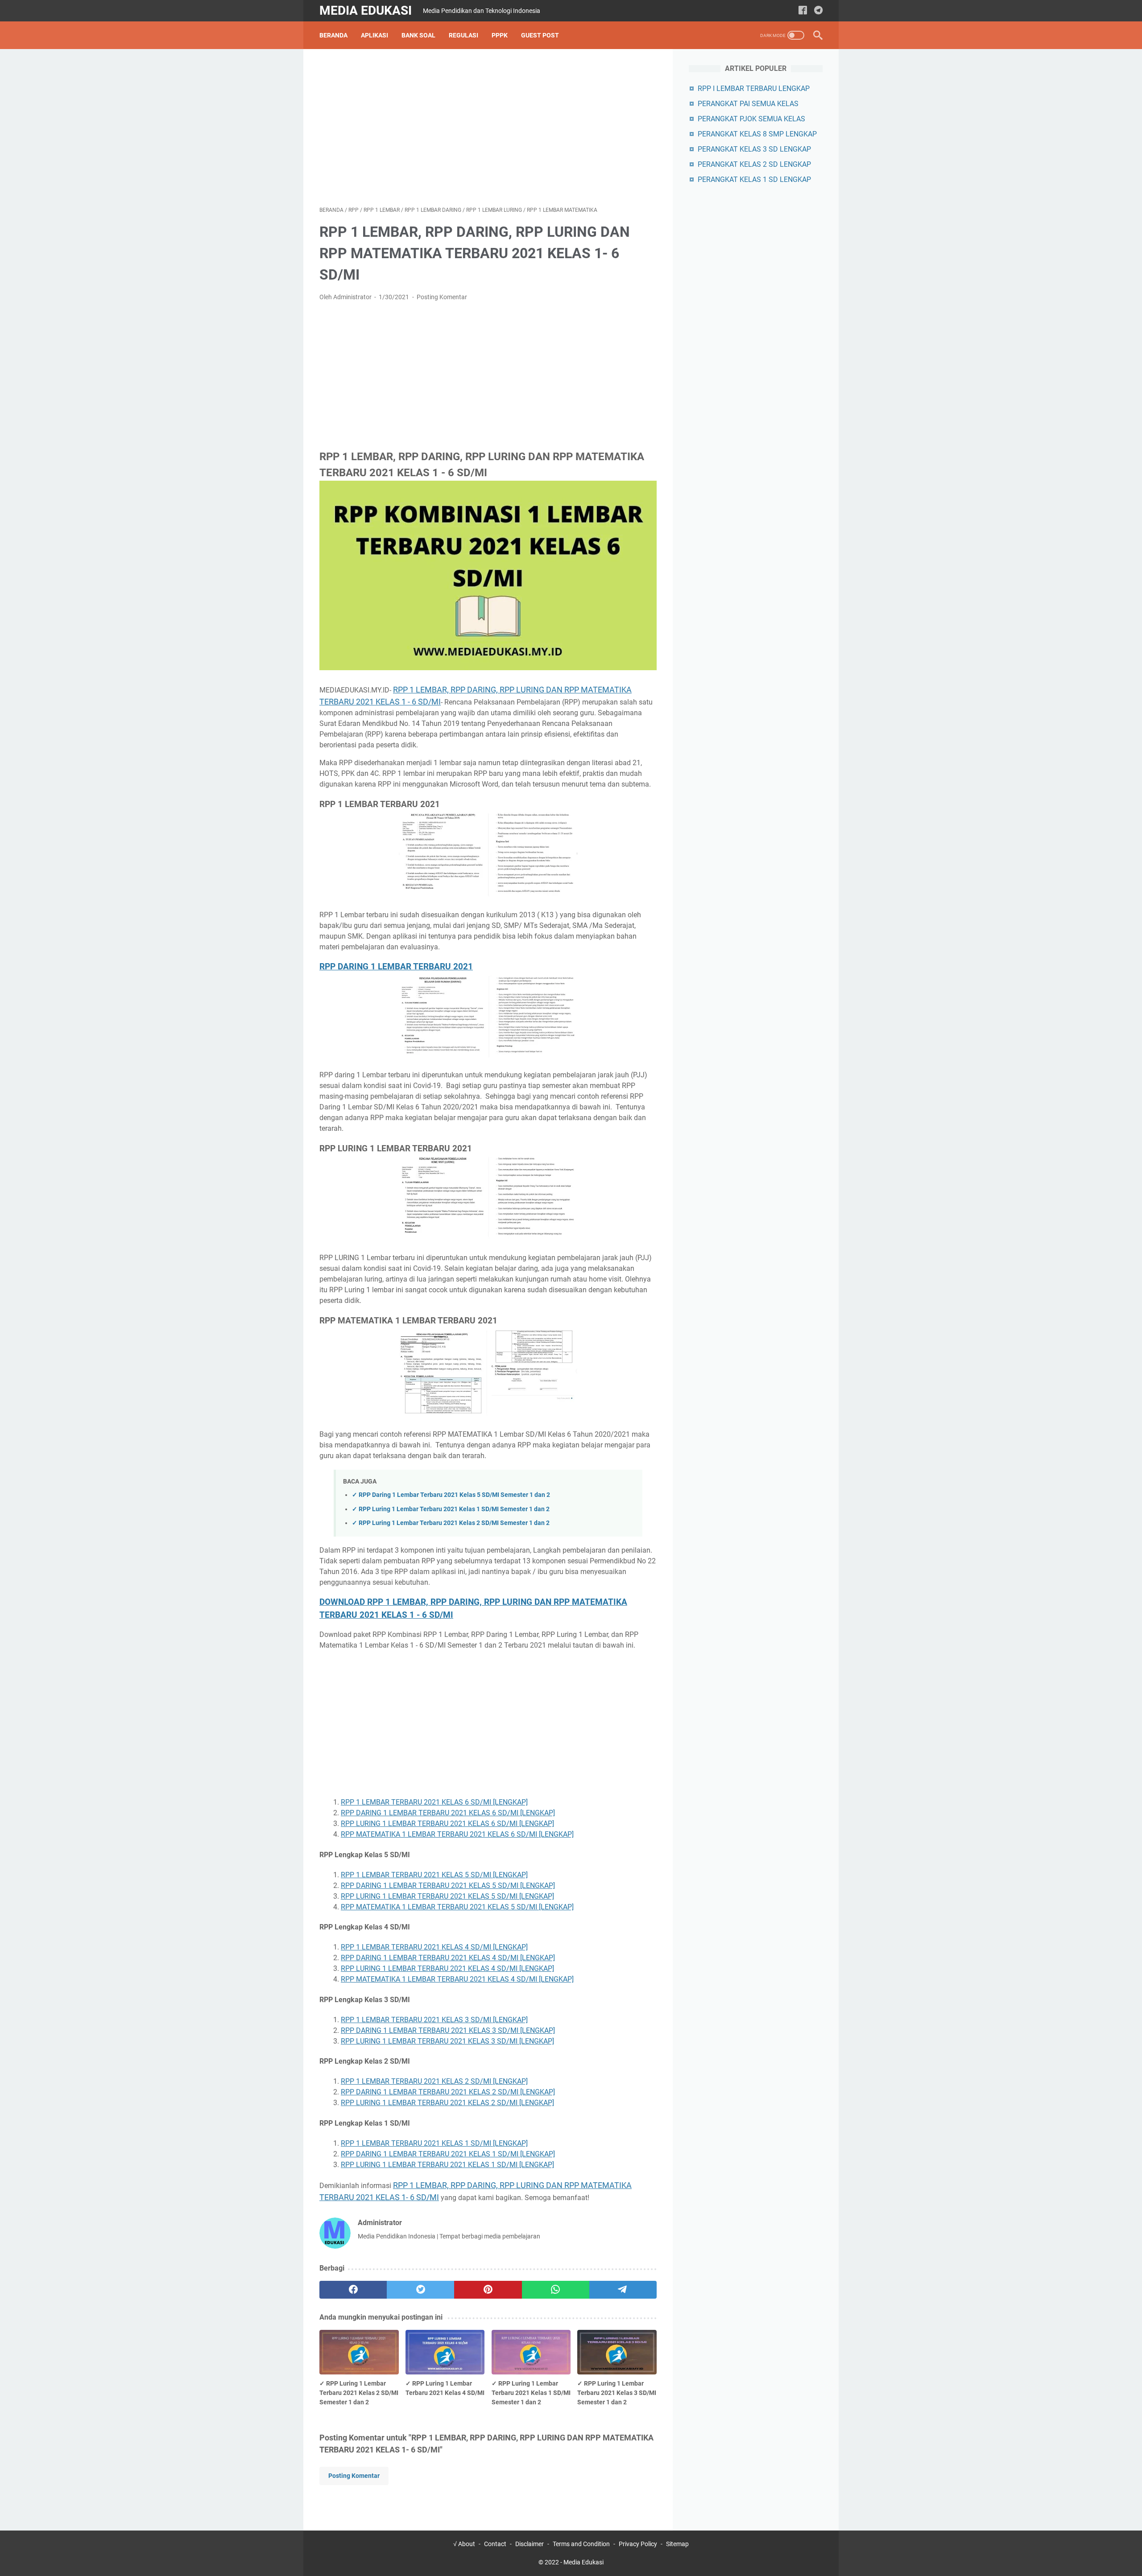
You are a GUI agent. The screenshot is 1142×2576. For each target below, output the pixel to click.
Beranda (333, 35)
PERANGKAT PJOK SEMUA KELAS (751, 119)
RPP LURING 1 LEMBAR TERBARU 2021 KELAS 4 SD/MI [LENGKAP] (447, 1968)
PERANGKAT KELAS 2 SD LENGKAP (754, 164)
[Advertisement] (488, 128)
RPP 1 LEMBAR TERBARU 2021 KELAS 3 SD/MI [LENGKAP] (434, 2020)
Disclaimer (530, 2544)
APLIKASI (374, 35)
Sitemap (677, 2544)
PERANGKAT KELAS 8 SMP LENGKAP (757, 134)
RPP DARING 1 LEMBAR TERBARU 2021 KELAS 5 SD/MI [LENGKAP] (448, 1886)
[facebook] (803, 11)
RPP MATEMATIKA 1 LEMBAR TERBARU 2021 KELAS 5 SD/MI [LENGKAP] (457, 1907)
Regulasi (463, 35)
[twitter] (420, 2290)
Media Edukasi (366, 10)
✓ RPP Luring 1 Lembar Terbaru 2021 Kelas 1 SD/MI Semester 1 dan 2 (451, 1509)
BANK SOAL (418, 35)
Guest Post (540, 35)
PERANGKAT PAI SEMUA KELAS (748, 104)
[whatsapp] (556, 2290)
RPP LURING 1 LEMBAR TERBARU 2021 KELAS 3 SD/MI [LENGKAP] (447, 2041)
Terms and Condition (581, 2544)
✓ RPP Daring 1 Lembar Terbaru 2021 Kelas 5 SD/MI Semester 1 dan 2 (451, 1495)
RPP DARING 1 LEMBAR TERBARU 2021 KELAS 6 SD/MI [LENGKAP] (448, 1813)
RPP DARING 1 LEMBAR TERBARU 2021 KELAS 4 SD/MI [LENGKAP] (448, 1958)
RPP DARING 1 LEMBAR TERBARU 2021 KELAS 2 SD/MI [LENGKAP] (448, 2092)
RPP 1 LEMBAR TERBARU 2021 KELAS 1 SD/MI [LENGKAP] (434, 2143)
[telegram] (818, 11)
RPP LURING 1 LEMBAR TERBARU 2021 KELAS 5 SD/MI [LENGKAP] (447, 1896)
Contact (495, 2544)
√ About (464, 2544)
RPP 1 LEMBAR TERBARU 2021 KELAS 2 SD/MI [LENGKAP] (434, 2081)
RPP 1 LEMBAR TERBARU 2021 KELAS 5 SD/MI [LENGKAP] (434, 1875)
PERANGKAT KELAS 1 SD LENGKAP (754, 179)
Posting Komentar (442, 297)
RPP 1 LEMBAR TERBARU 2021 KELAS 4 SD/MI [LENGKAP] (434, 1947)
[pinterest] (488, 2290)
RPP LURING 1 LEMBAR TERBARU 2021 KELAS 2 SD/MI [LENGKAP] (447, 2103)
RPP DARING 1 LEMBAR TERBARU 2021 (396, 967)
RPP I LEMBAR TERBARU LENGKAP (754, 89)
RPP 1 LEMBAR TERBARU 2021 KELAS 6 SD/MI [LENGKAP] (434, 1802)
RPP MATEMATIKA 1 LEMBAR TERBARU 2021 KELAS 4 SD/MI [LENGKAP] (457, 1979)
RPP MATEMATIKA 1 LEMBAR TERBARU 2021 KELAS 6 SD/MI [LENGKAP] (457, 1834)
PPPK (500, 35)
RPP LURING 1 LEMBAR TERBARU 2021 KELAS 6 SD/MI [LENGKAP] (447, 1824)
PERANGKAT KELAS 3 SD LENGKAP (754, 149)
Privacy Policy (638, 2544)
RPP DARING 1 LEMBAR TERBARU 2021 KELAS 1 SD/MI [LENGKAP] (448, 2154)
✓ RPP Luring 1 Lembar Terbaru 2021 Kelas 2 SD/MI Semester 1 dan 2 (451, 1523)
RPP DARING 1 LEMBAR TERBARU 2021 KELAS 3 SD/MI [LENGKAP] (448, 2030)
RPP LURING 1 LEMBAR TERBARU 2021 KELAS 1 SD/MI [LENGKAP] (447, 2165)
